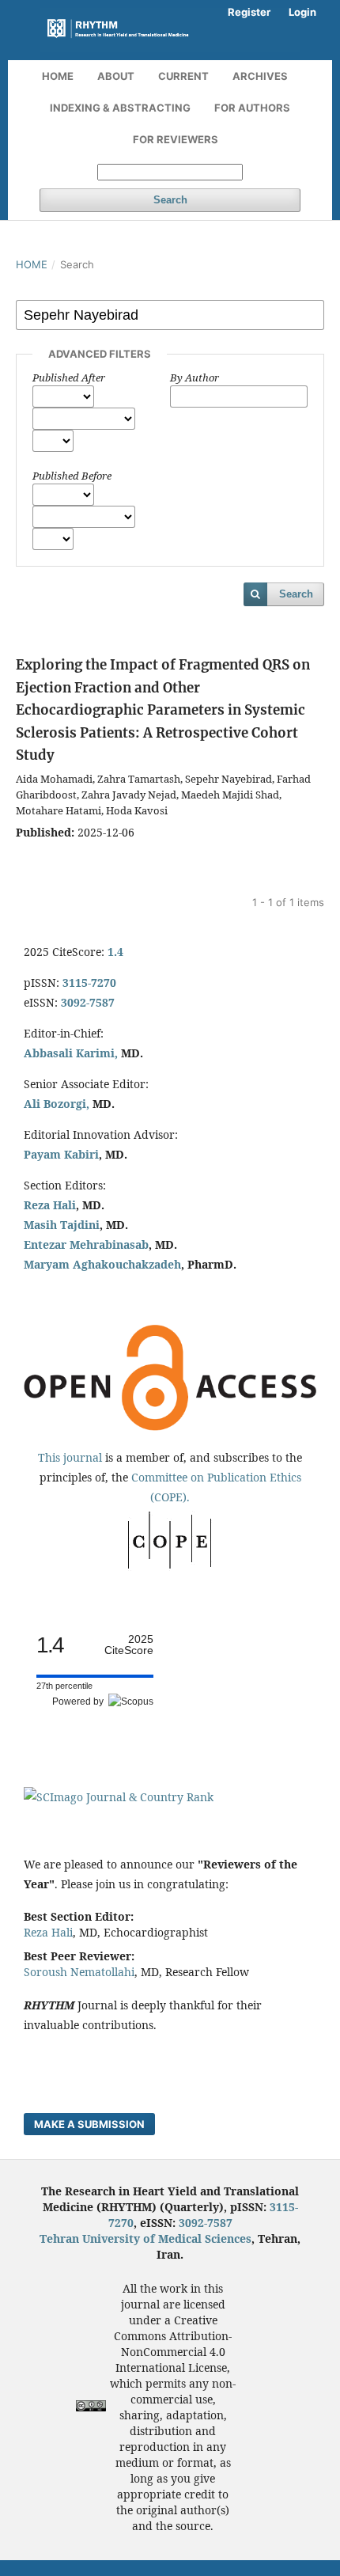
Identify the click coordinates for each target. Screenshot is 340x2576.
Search (170, 200)
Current (183, 76)
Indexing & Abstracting (120, 108)
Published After (69, 377)
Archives (260, 76)
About (116, 76)
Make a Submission (89, 2124)
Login (302, 12)
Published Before (72, 476)
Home (58, 76)
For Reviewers (176, 139)
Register (249, 12)
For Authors (252, 108)
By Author (195, 377)
